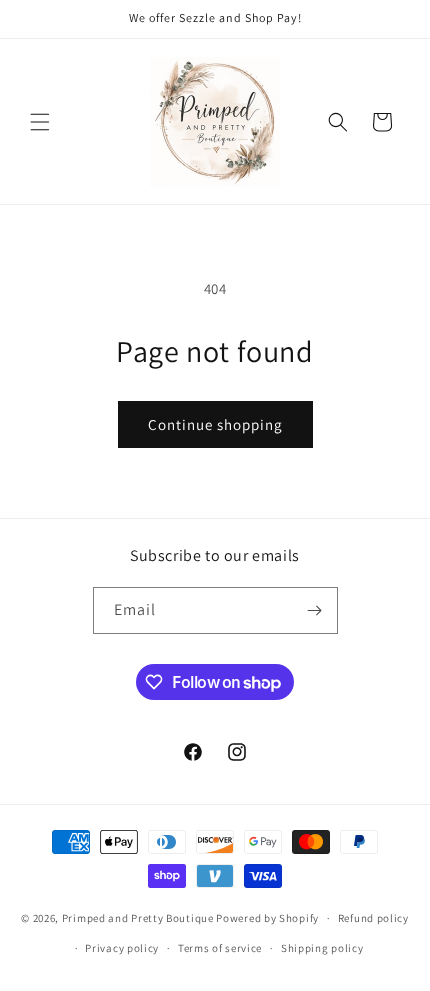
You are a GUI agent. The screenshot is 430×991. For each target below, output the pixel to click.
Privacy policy (122, 948)
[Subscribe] (315, 610)
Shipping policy (322, 948)
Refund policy (373, 918)
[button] (40, 122)
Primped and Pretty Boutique (138, 918)
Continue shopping (215, 424)
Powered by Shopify (267, 918)
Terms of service (220, 948)
